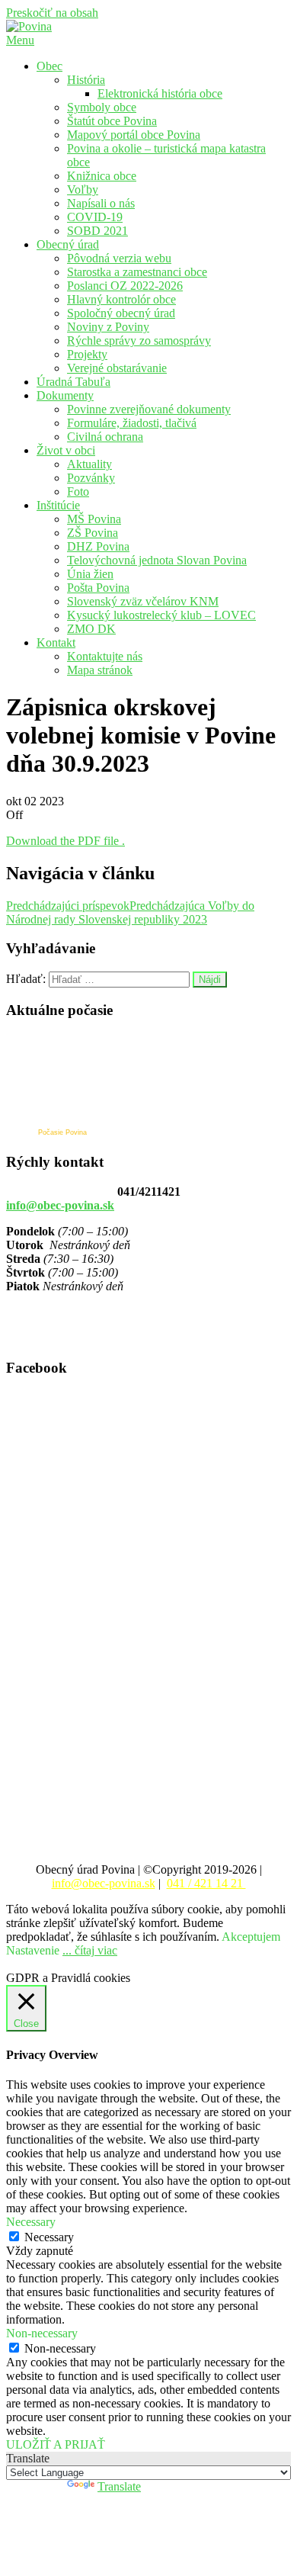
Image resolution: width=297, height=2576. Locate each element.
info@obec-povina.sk (60, 1205)
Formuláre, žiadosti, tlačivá (132, 423)
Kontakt (56, 642)
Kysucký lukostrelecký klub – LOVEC (161, 615)
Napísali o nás (101, 203)
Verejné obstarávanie (117, 368)
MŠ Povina (94, 519)
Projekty (87, 354)
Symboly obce (102, 107)
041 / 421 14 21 (206, 1883)
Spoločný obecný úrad (121, 313)
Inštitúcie (58, 505)
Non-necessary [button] (42, 2333)
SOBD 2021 (97, 231)
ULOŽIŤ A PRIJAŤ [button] (56, 2444)
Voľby (83, 190)
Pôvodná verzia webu (119, 258)
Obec (49, 66)
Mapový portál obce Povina (134, 135)
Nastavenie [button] (33, 1950)
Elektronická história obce (160, 93)
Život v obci (66, 450)
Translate (119, 2486)
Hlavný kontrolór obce (121, 299)
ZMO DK (91, 629)
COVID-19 (95, 217)
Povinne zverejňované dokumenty (149, 409)
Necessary (49, 2237)
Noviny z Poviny (108, 327)
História (86, 80)
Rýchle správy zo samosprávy (139, 340)
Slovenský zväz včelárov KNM (143, 601)
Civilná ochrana (105, 437)
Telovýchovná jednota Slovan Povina (157, 560)
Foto (78, 491)
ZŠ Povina (93, 533)
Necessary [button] (31, 2222)
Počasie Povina (62, 1132)
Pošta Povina (98, 588)
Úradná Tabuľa (73, 382)
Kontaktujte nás (105, 656)
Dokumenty (65, 395)
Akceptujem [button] (251, 1937)
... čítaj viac (90, 1950)
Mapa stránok (100, 670)
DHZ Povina (98, 546)
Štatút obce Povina (112, 121)
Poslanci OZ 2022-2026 (125, 286)
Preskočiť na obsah (52, 13)
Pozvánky (91, 478)
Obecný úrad (68, 244)
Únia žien (90, 574)
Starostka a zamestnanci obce (137, 272)
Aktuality (89, 464)
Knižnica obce (102, 176)
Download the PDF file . (65, 841)
